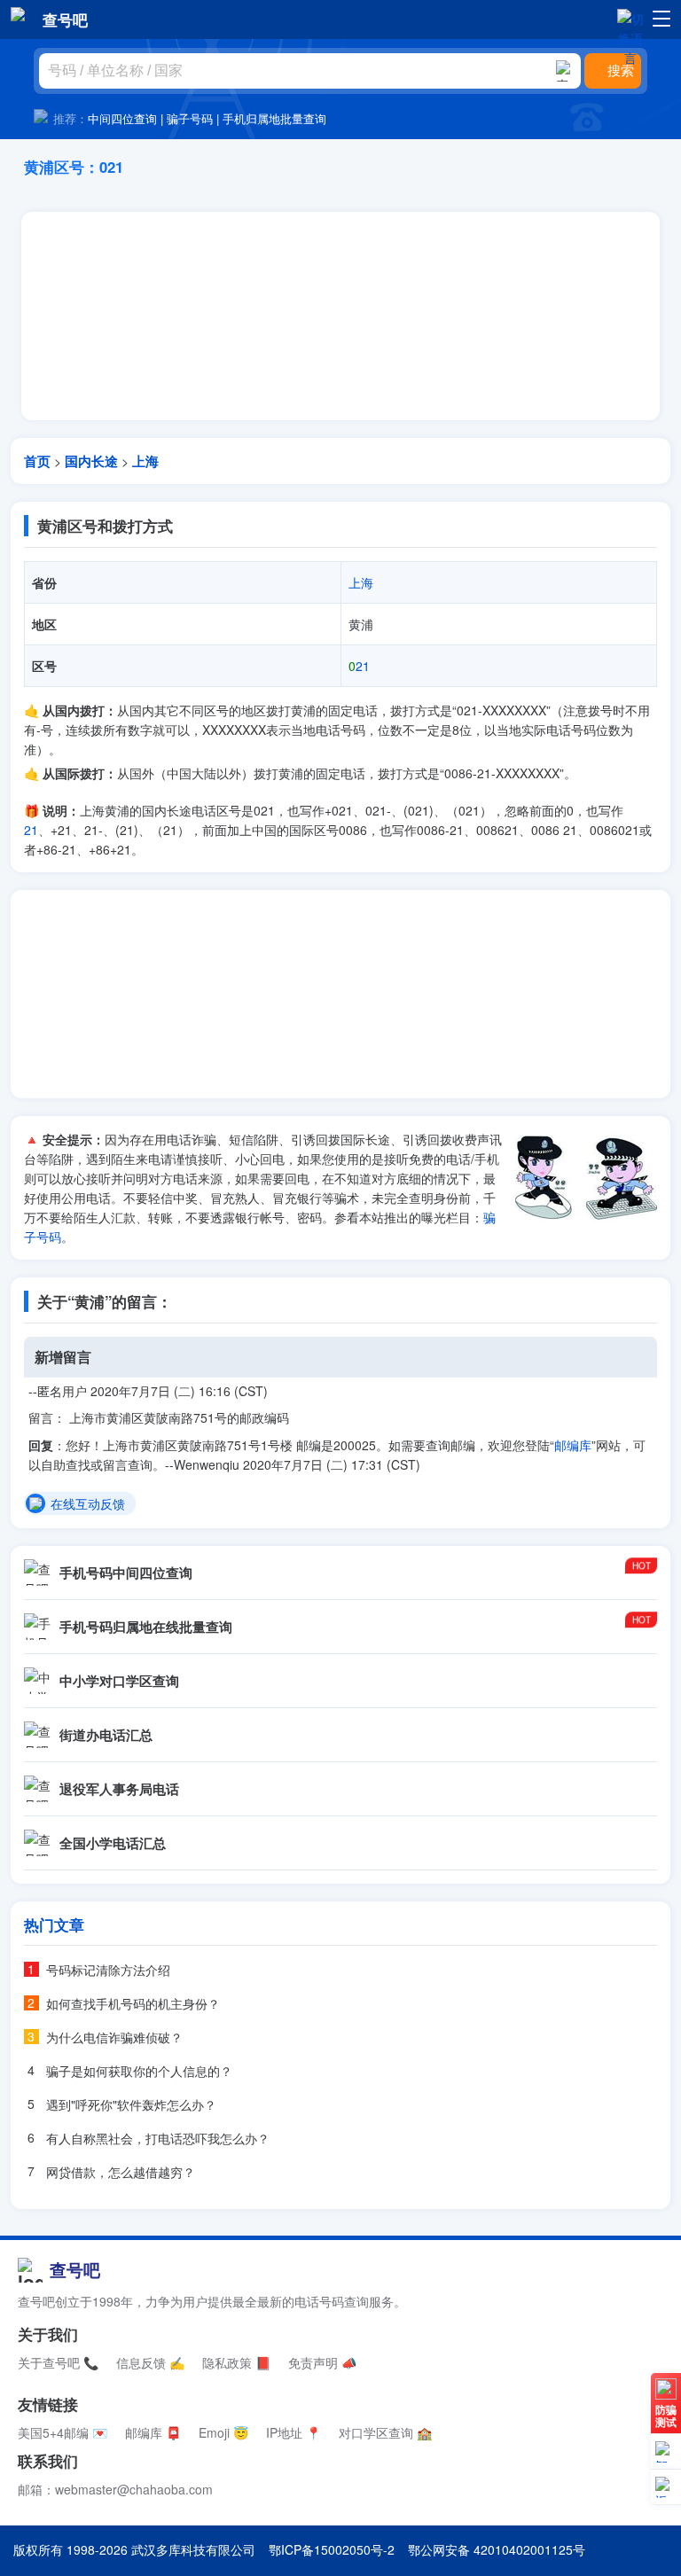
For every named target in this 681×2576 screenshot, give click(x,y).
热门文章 (54, 1924)
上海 (145, 461)
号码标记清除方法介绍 (108, 1970)
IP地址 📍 (294, 2432)
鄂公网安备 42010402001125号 (497, 2549)
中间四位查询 (122, 118)
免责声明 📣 (322, 2362)
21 (359, 666)
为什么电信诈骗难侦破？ (114, 2037)
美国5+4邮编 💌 (63, 2432)
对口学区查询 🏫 (385, 2432)
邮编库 (573, 1445)
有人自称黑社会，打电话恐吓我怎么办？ (158, 2138)
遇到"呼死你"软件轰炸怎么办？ (131, 2104)
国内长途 (91, 461)
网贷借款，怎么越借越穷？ (121, 2172)
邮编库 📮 (153, 2432)
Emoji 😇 (223, 2432)
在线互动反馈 (88, 1504)
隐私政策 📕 (236, 2362)
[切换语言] (630, 19)
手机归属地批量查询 (274, 118)
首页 (37, 461)
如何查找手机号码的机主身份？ (133, 2003)
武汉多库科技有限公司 (193, 2549)
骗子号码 (190, 118)
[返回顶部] (666, 2487)
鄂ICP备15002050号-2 (332, 2549)
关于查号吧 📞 (58, 2362)
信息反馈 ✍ (150, 2362)
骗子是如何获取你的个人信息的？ (139, 2071)
